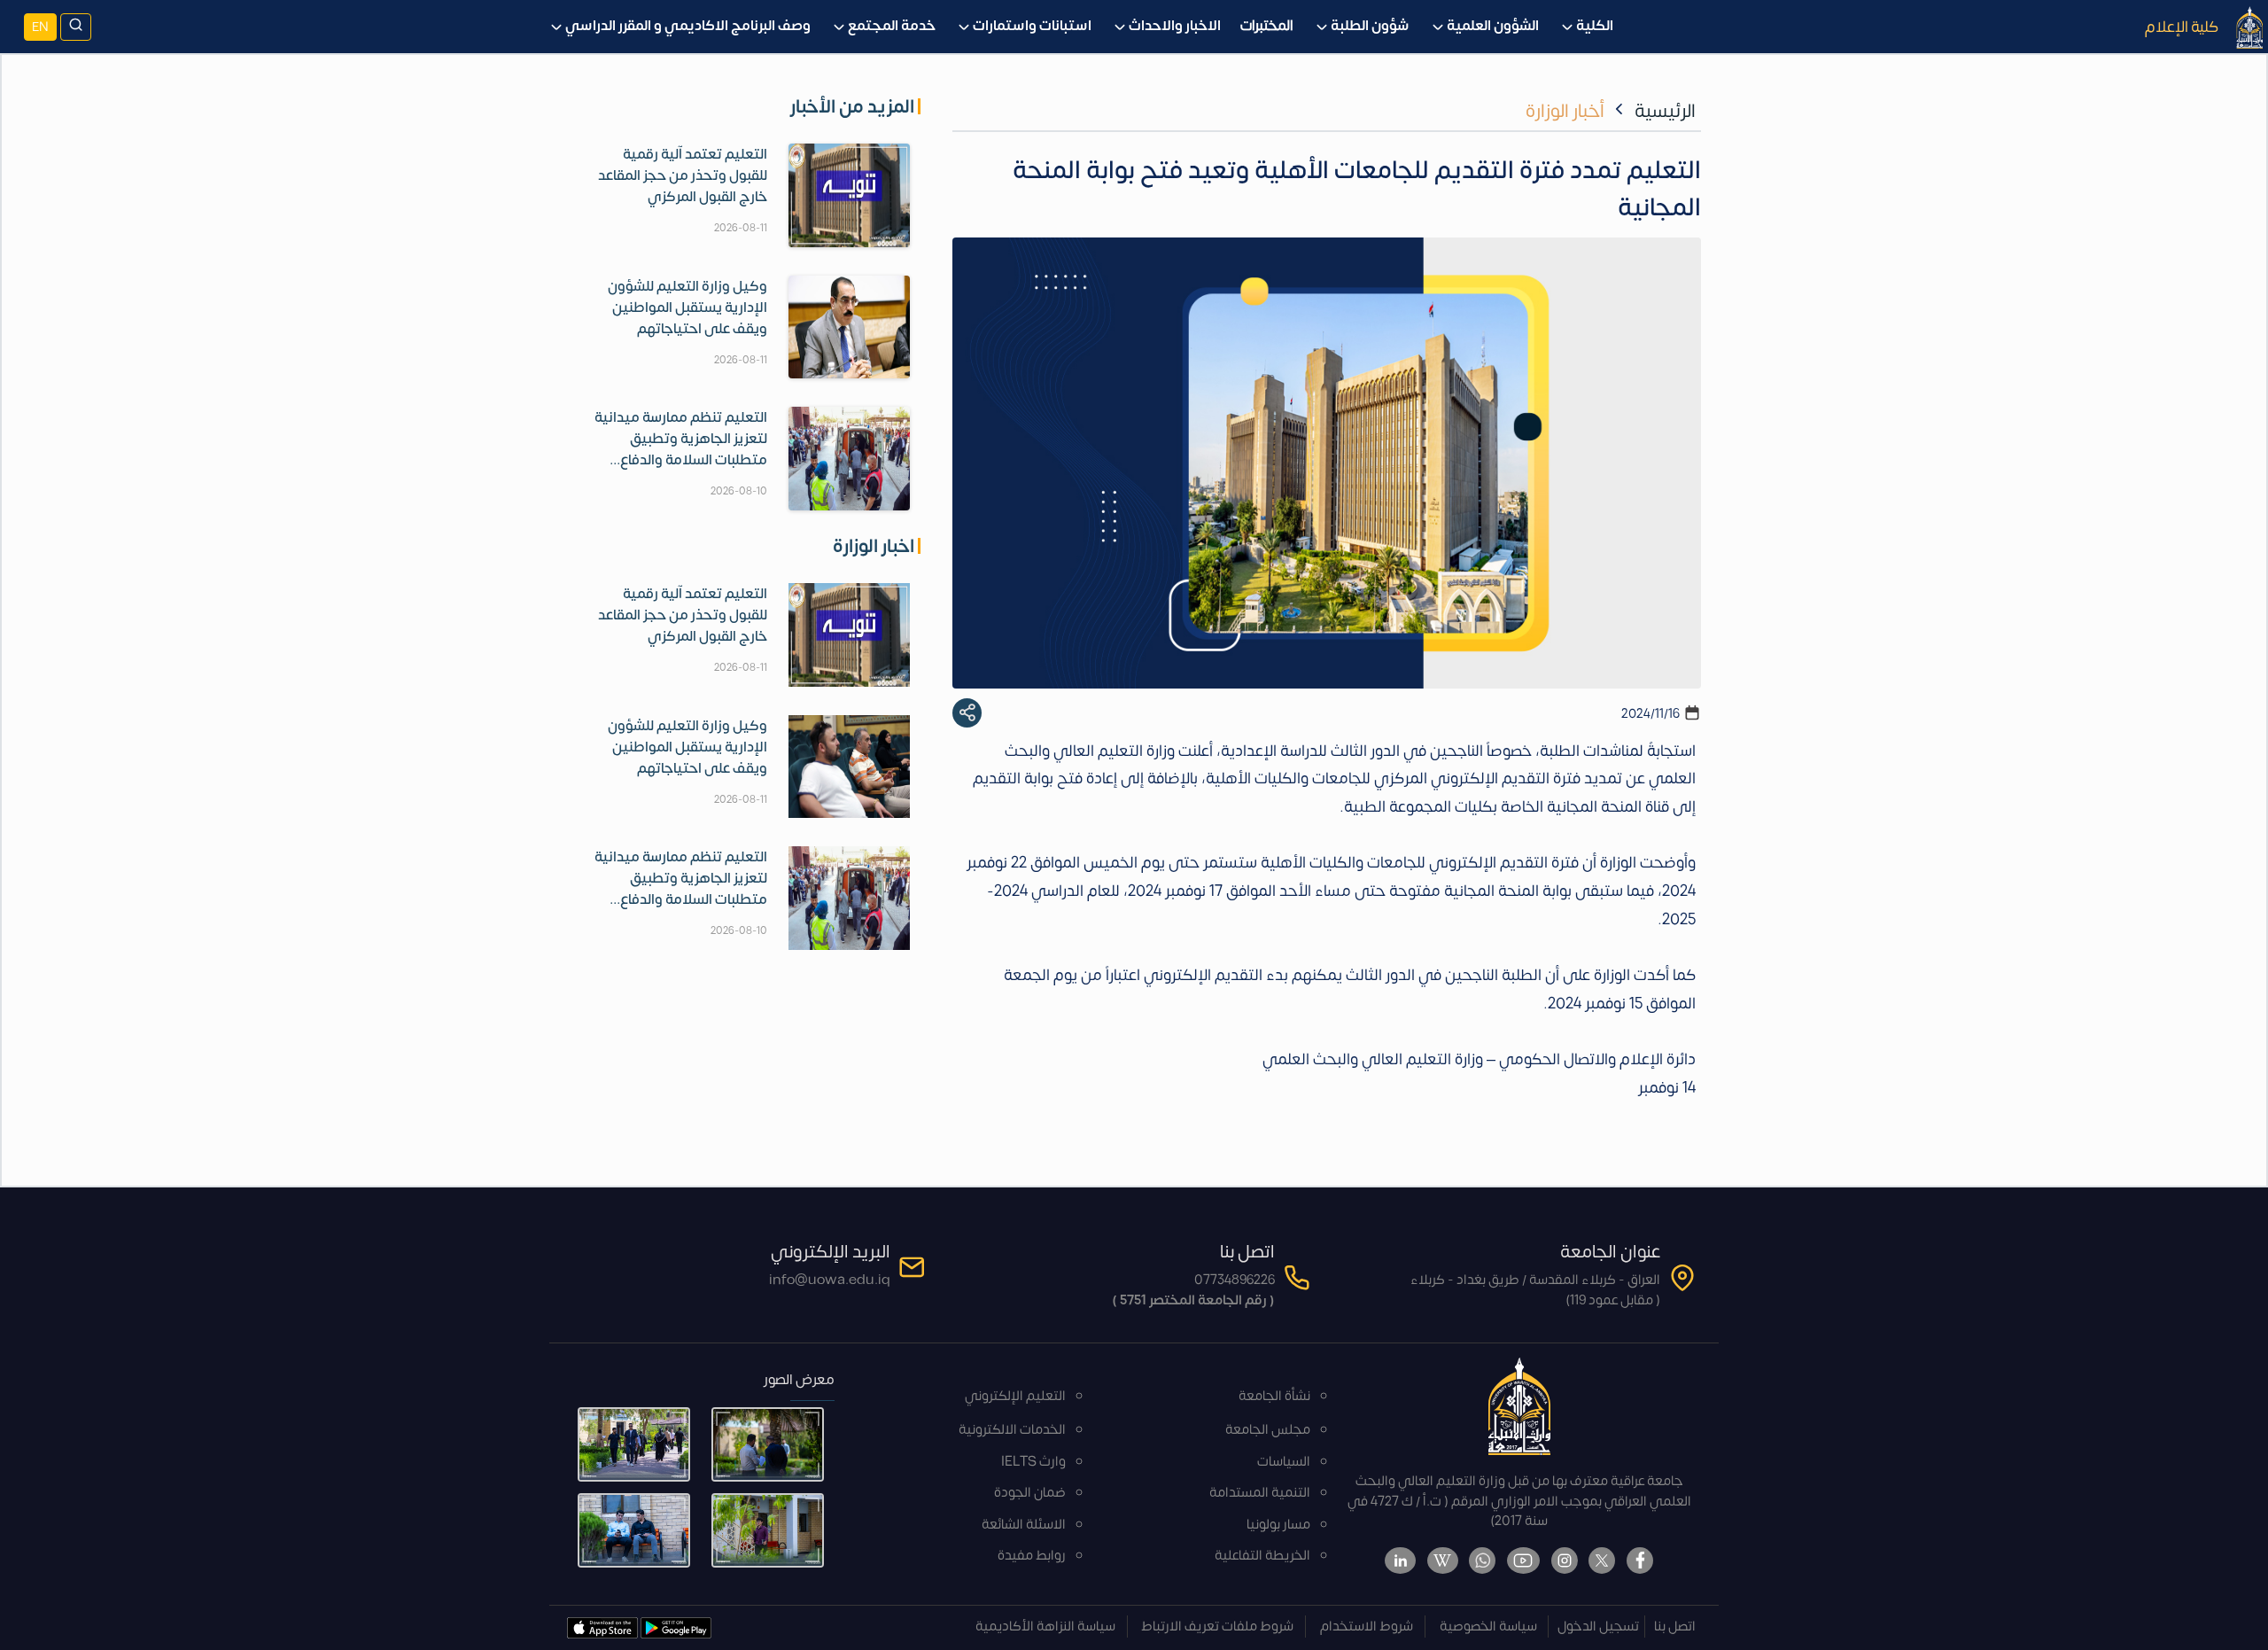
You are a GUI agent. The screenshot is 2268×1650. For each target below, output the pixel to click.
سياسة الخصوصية (1488, 1627)
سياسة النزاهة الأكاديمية (1045, 1627)
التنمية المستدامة (1260, 1493)
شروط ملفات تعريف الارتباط (1217, 1627)
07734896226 (1235, 1280)
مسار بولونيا (1278, 1525)
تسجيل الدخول (1598, 1627)
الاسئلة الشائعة (1024, 1525)
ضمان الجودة (1030, 1493)
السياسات (1284, 1462)
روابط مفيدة (1032, 1556)
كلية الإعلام (2182, 27)
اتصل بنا (1675, 1627)
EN (40, 27)
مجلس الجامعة (1268, 1430)
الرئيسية (1665, 111)
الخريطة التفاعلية (1262, 1556)
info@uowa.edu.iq (830, 1280)
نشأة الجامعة (1274, 1396)
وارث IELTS (1033, 1462)
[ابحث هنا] (76, 27)
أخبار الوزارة (1565, 111)
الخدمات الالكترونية (1012, 1430)
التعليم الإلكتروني (1015, 1396)
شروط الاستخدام (1367, 1627)
